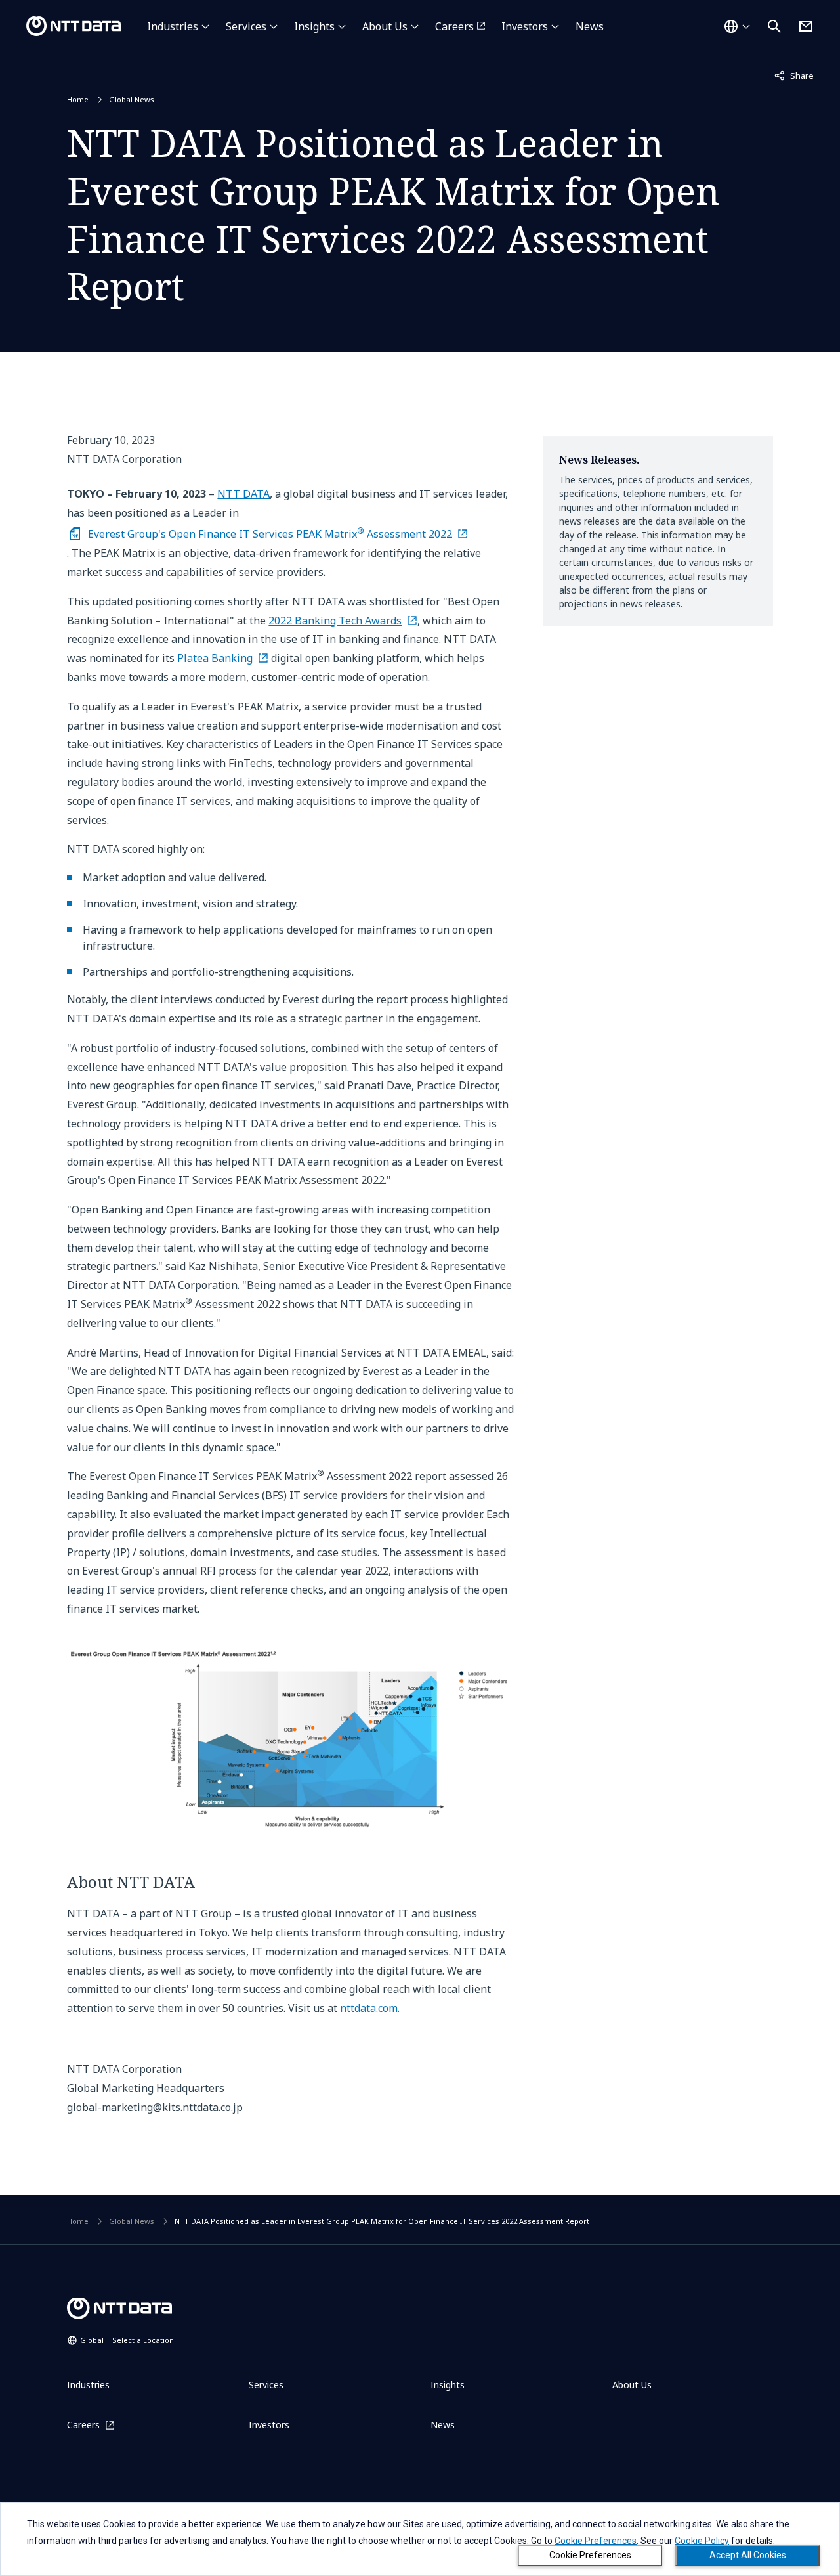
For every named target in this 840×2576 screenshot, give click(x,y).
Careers (454, 26)
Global (127, 2340)
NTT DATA (243, 494)
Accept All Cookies (748, 2555)
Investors (525, 26)
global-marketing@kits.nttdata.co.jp (155, 2107)
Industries (173, 26)
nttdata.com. (370, 2008)
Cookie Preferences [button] (596, 2541)
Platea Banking (215, 658)
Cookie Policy (702, 2541)
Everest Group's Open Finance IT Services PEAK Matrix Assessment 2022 (270, 533)
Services (246, 26)
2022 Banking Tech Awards (335, 621)
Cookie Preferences (590, 2555)
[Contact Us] (806, 26)
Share (794, 75)
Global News (132, 99)
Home (78, 99)
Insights (314, 26)
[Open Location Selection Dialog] (737, 26)
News (590, 26)
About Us (385, 26)
